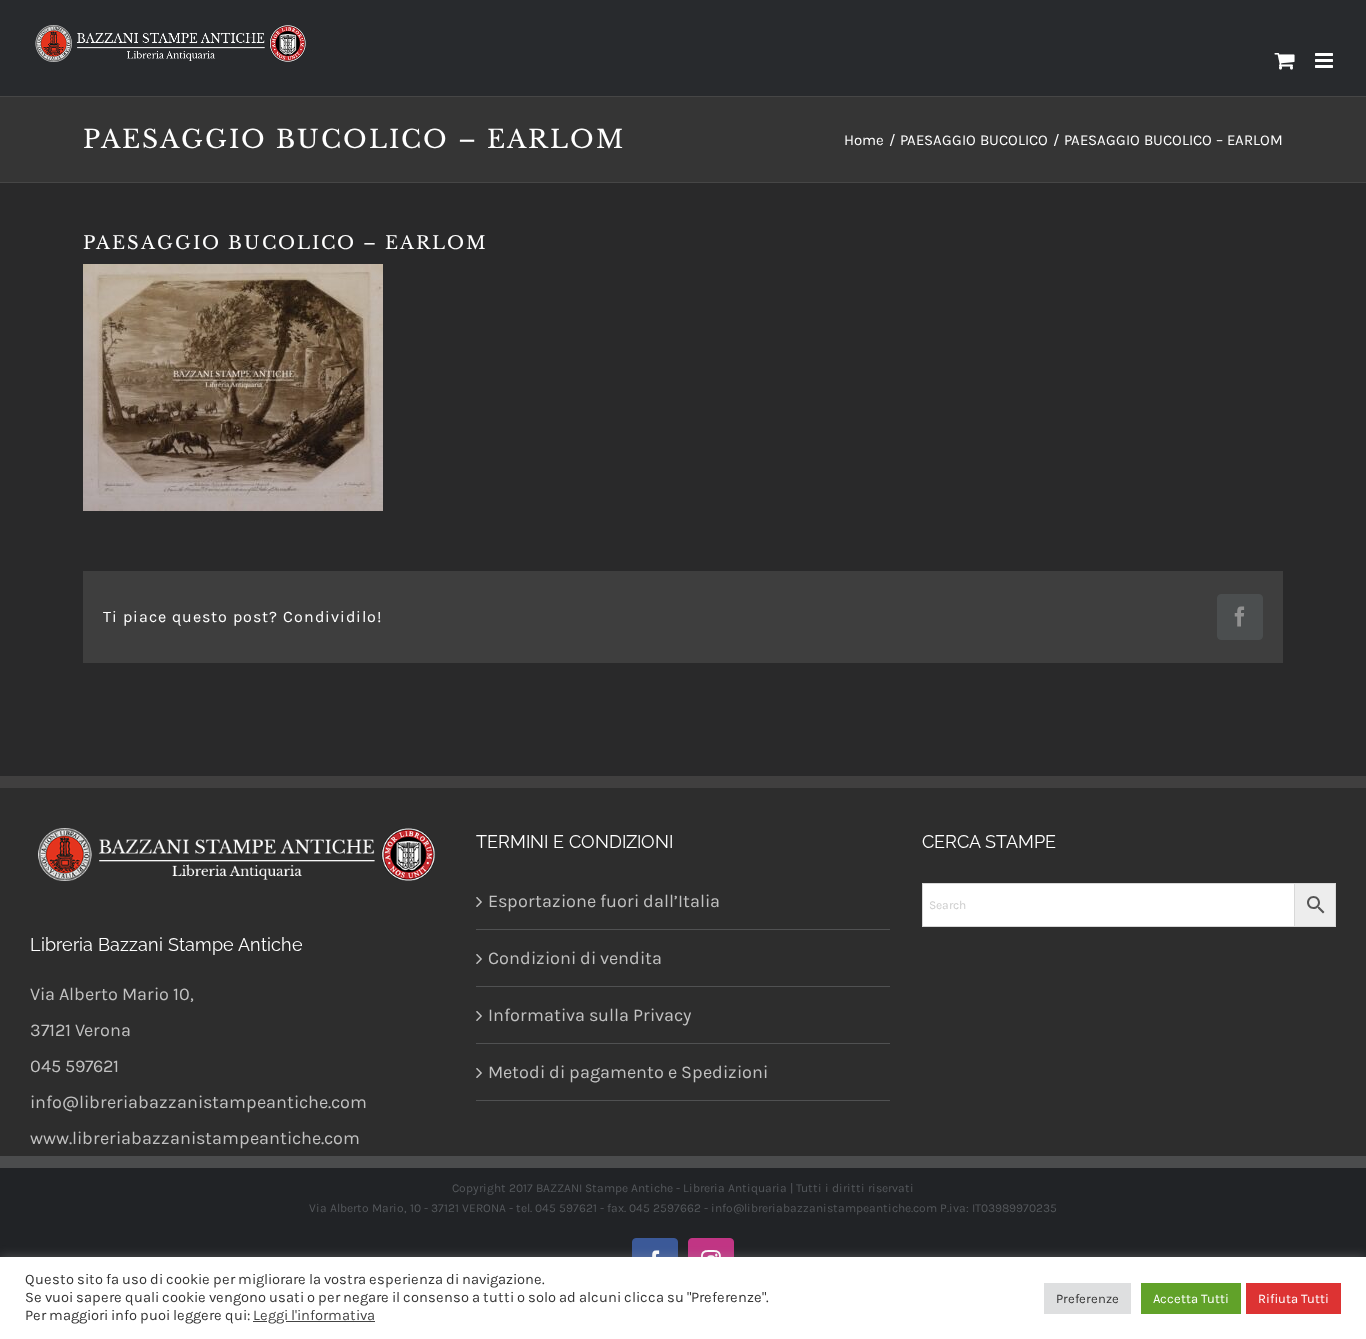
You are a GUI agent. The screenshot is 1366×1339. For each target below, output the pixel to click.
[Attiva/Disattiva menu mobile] (1325, 60)
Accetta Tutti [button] (1191, 1298)
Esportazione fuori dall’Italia (604, 901)
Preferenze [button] (1087, 1298)
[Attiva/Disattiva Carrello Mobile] (1285, 60)
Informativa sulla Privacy (589, 1015)
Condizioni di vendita (575, 958)
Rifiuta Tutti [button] (1293, 1298)
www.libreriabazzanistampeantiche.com (195, 1138)
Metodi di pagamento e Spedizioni (628, 1072)
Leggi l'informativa (314, 1315)
